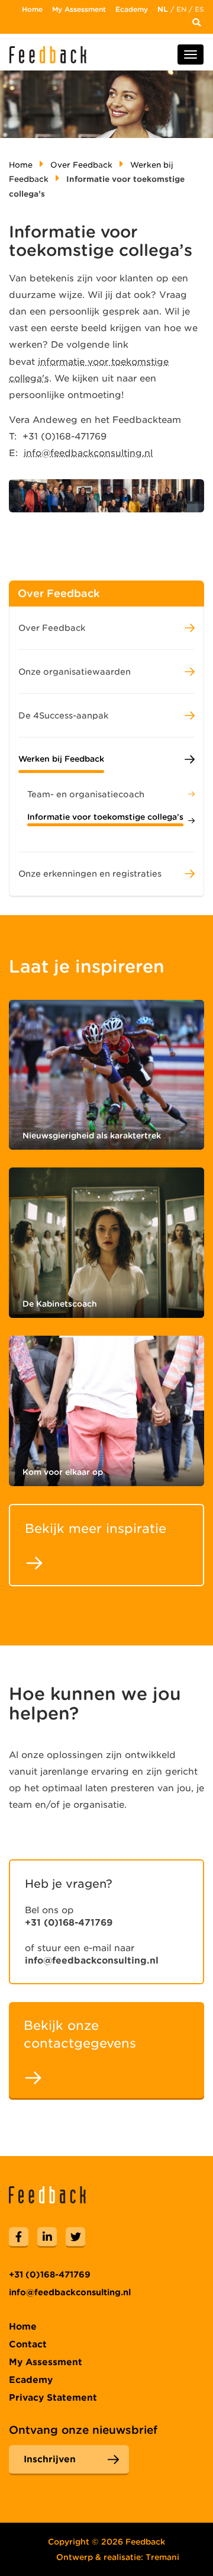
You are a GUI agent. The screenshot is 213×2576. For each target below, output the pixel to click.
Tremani (162, 2557)
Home (32, 9)
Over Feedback (81, 165)
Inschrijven (50, 2459)
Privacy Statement (53, 2398)
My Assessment (79, 9)
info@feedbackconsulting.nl (88, 453)
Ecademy (132, 9)
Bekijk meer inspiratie (96, 1528)
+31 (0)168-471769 (69, 1923)
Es (199, 9)
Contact (28, 2344)
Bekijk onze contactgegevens (80, 2034)
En (181, 9)
